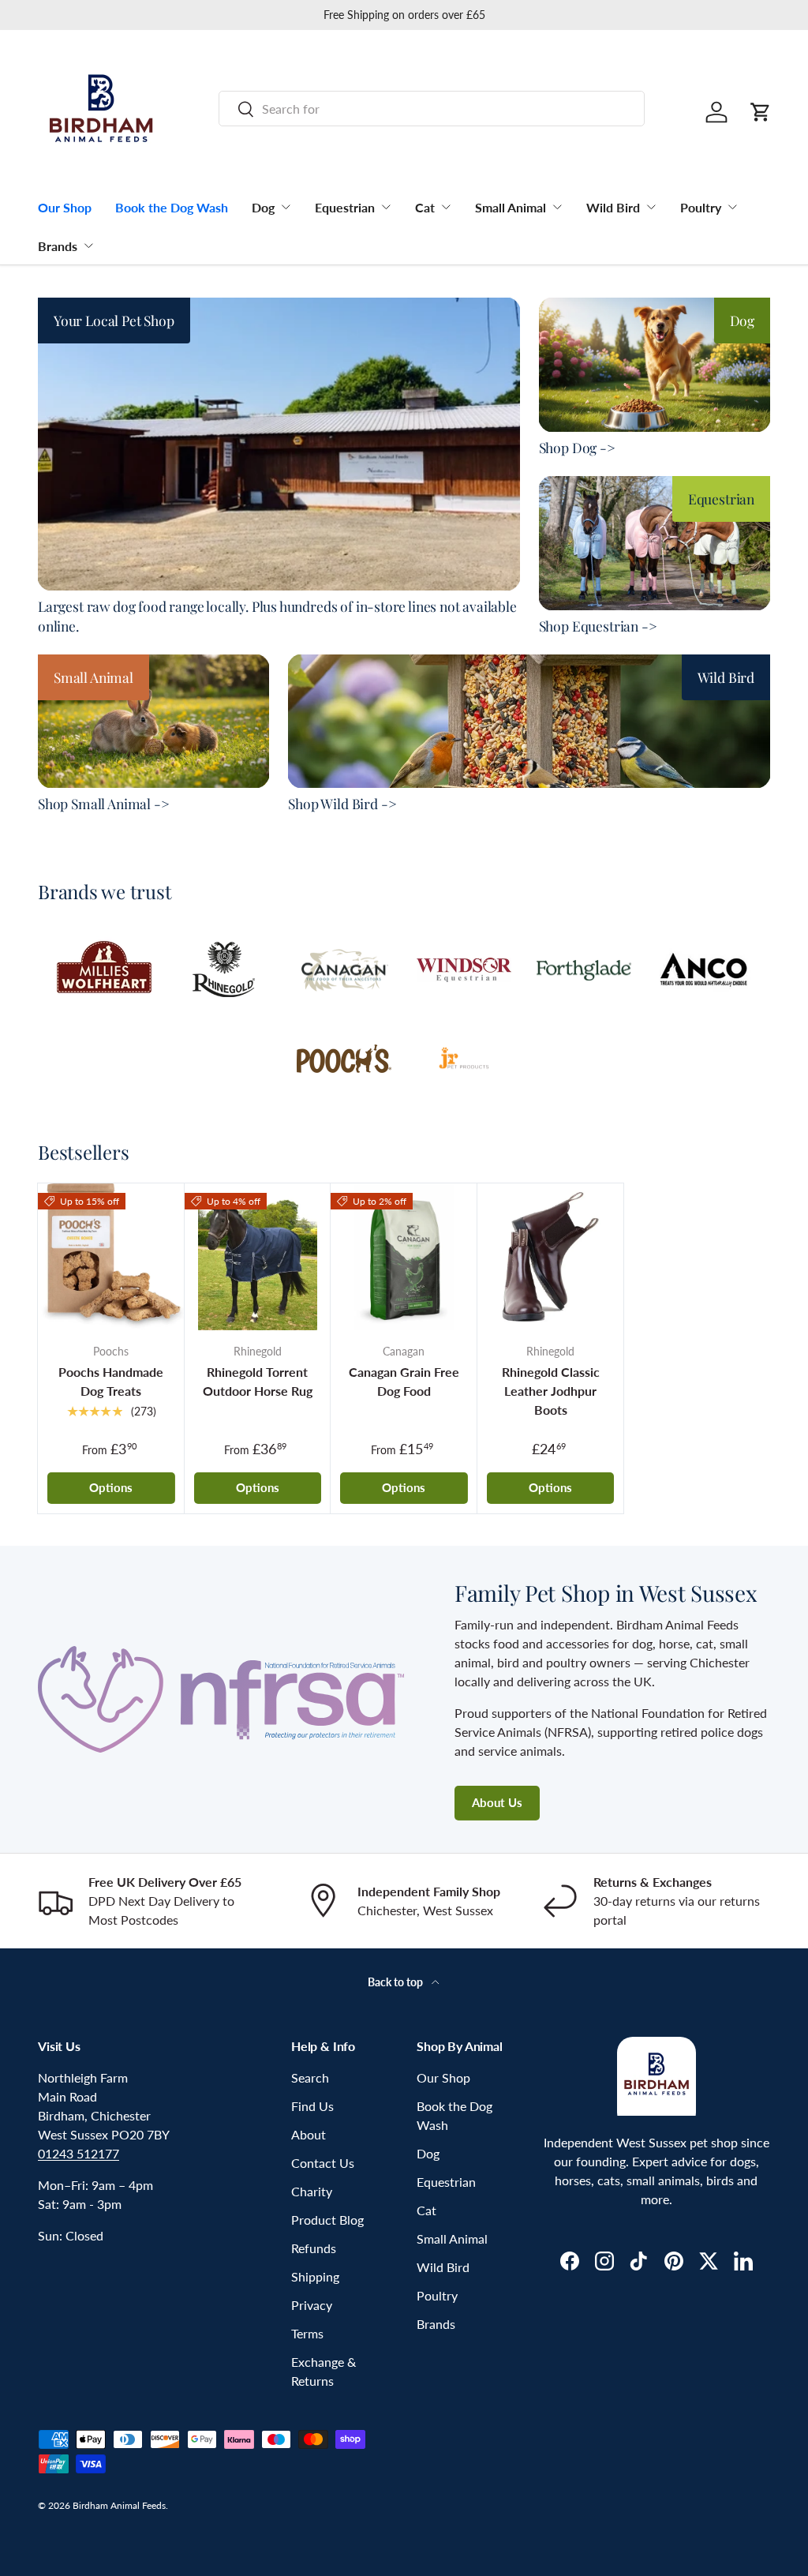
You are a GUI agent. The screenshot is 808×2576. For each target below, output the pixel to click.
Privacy (312, 2305)
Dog (263, 207)
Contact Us (323, 2163)
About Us (497, 1802)
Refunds (314, 2248)
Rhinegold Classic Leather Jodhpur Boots (551, 1391)
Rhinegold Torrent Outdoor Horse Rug (258, 1381)
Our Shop (65, 207)
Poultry (701, 207)
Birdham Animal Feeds (119, 2505)
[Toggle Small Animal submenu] (557, 207)
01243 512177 (79, 2153)
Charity (312, 2191)
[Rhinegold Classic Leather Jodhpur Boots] (551, 1257)
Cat (425, 207)
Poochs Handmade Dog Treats (111, 1381)
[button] (761, 112)
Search (310, 2077)
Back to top (397, 1982)
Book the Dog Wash (172, 207)
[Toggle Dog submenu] (286, 207)
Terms (307, 2333)
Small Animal (511, 207)
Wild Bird (613, 207)
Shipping (315, 2276)
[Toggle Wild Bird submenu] (651, 207)
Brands (58, 246)
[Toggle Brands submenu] (88, 246)
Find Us (312, 2106)
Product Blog (327, 2220)
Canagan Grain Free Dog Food (404, 1381)
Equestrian (345, 207)
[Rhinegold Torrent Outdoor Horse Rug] (258, 1257)
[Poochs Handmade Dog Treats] (111, 1257)
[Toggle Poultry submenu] (732, 207)
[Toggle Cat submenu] (446, 207)
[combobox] (432, 109)
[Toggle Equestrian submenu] (386, 207)
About (309, 2134)
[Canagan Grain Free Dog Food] (404, 1257)
